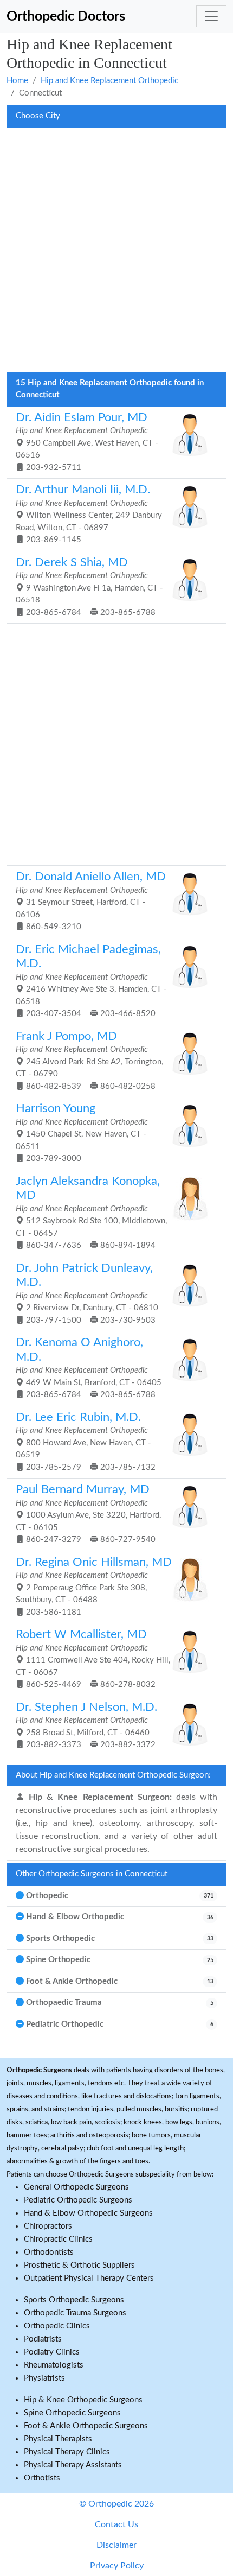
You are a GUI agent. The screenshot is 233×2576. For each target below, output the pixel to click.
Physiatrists (44, 2378)
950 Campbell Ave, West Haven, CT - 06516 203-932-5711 (87, 442)
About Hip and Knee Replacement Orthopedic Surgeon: (113, 1775)
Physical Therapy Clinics (67, 2452)
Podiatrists (43, 2339)
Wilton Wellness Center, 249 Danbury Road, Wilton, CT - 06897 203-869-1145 (89, 514)
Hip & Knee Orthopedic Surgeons (83, 2400)
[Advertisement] (116, 253)
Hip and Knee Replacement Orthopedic (109, 81)
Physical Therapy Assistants (73, 2465)
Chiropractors (48, 2226)
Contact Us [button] (116, 2524)
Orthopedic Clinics (57, 2326)
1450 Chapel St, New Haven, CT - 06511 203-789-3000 (82, 1133)
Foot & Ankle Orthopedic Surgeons (86, 2426)
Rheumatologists (54, 2365)
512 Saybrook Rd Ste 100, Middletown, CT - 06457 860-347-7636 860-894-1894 (91, 1213)
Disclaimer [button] (116, 2545)
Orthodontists (49, 2252)
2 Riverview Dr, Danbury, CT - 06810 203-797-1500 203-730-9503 (87, 1293)
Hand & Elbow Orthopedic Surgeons (88, 2213)
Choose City (38, 116)
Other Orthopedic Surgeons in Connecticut (92, 1874)
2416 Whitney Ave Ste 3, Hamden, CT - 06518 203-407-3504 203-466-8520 (91, 981)
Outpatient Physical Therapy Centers (89, 2278)
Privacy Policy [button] (117, 2566)
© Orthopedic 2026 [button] (116, 2504)
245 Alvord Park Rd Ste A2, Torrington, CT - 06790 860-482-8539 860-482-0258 (89, 1061)
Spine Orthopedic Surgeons (72, 2413)
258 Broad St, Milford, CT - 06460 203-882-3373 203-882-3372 (86, 1725)
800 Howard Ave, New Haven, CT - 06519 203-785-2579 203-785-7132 (86, 1442)
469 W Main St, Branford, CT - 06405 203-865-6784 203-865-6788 (89, 1368)
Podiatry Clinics (52, 2352)
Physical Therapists (58, 2439)
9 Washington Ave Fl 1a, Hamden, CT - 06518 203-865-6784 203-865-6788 (89, 587)
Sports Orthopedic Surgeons (74, 2300)
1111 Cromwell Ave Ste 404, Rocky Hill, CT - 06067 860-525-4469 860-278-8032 (93, 1659)
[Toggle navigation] (211, 16)
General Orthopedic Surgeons (76, 2187)
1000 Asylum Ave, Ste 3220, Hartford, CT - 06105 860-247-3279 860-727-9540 (88, 1514)
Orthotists (42, 2478)
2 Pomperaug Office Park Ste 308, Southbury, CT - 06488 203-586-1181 (94, 1587)
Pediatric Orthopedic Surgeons (78, 2200)
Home (17, 81)
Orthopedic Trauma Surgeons (75, 2313)
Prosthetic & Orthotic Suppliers (79, 2265)
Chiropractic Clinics (58, 2239)
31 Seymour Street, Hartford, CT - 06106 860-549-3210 (91, 901)
